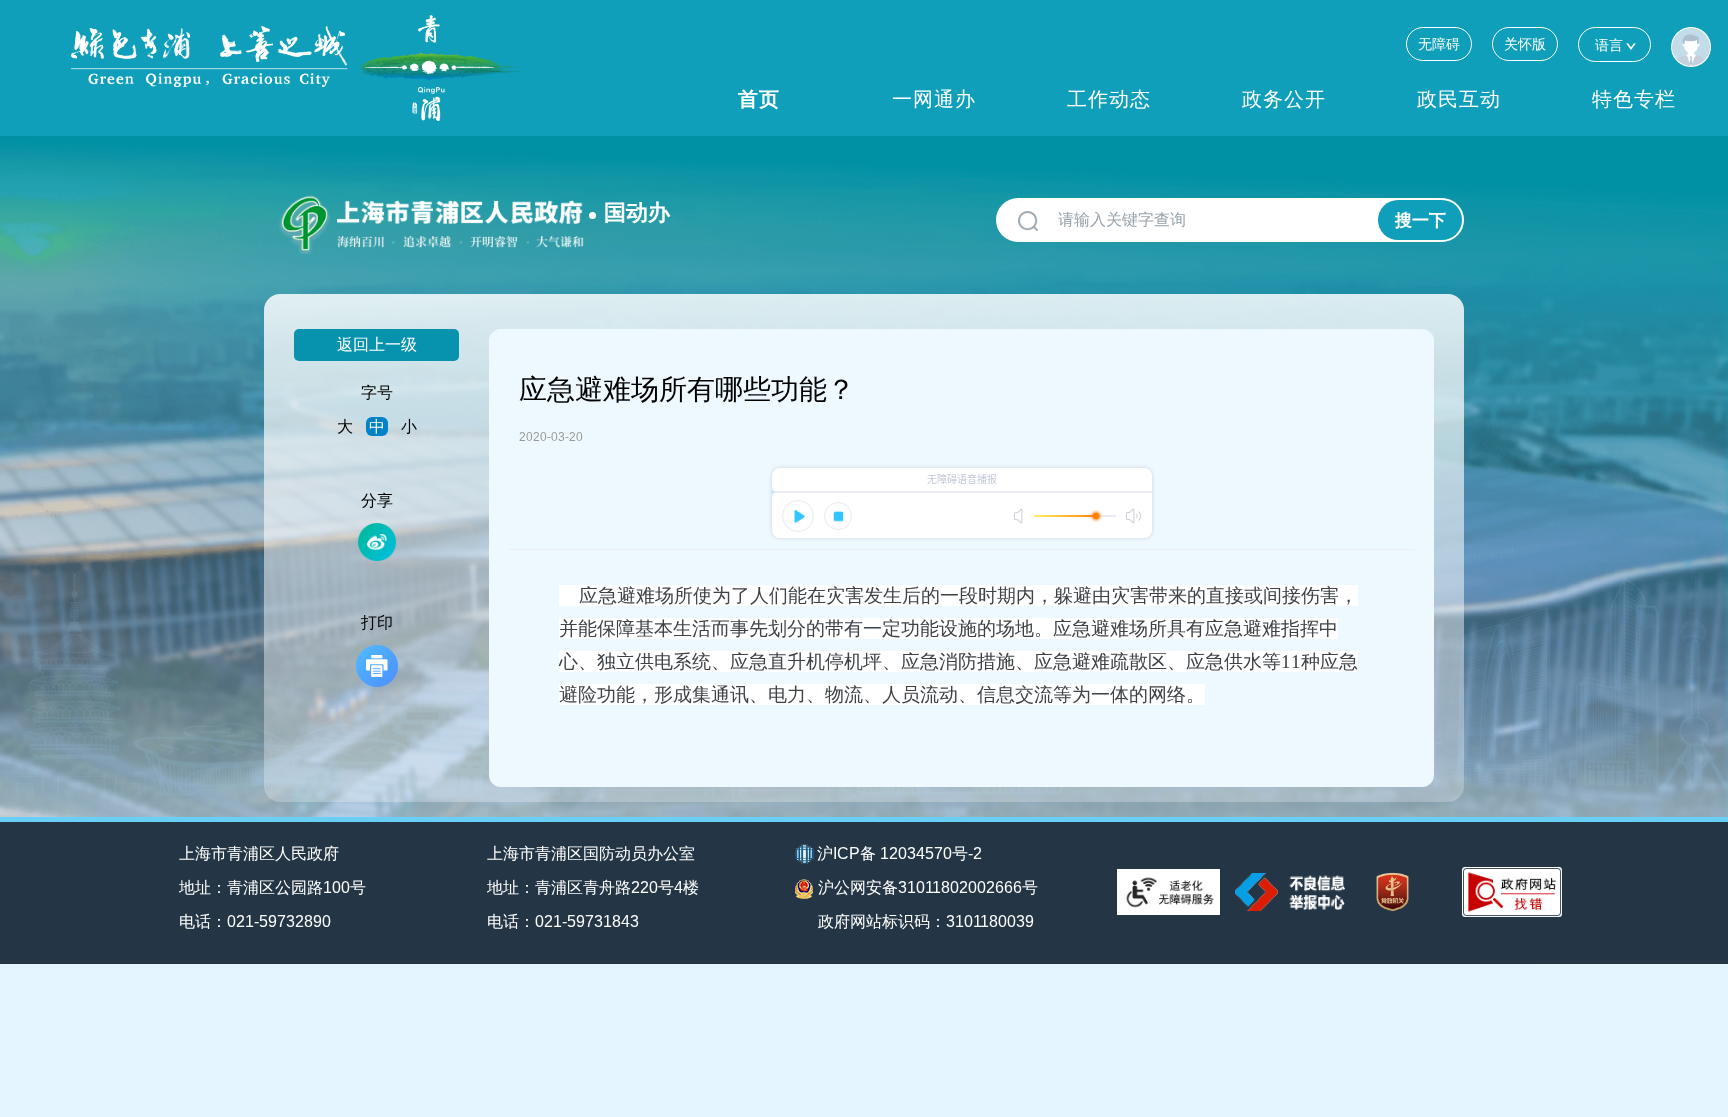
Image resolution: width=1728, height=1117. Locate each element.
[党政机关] (1392, 892)
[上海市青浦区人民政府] (296, 68)
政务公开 (1284, 99)
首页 (759, 99)
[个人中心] (1691, 47)
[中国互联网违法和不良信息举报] (1290, 891)
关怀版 (1525, 44)
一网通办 (934, 99)
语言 (1609, 45)
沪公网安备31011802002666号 (928, 887)
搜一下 (1420, 220)
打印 (377, 622)
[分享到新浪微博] (377, 542)
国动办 (637, 212)
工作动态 (1109, 99)
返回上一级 (377, 344)
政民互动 (1459, 99)
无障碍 (1439, 44)
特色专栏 (1634, 99)
